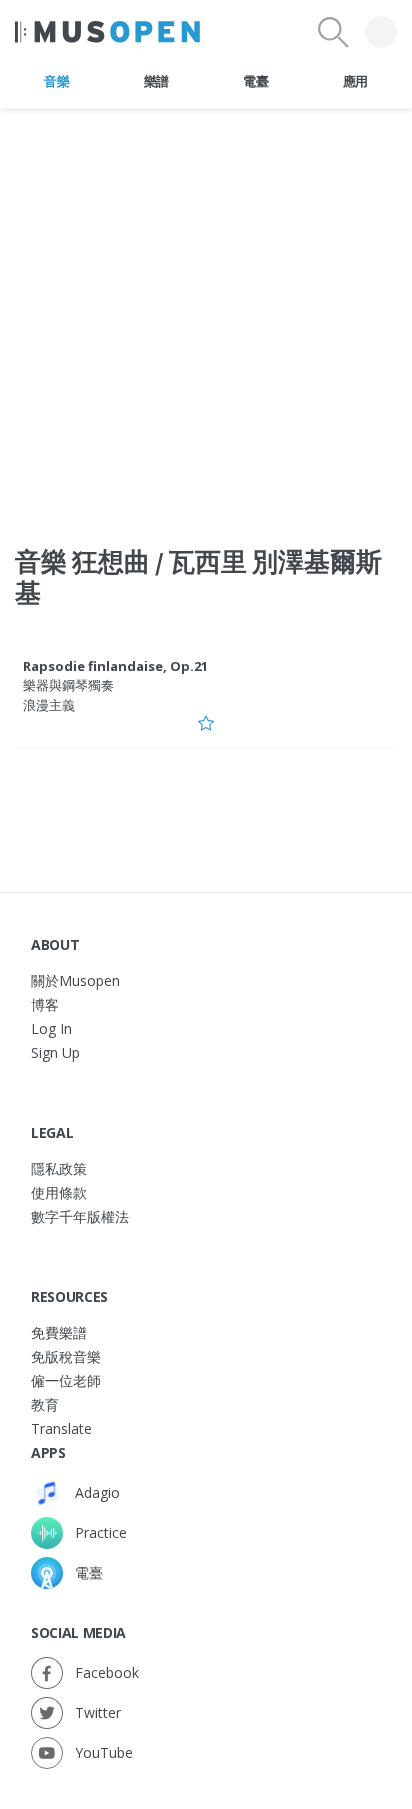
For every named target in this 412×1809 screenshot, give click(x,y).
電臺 (255, 81)
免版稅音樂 (66, 1356)
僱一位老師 (66, 1380)
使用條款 (59, 1192)
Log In (51, 1028)
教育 (45, 1404)
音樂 (56, 81)
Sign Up (55, 1052)
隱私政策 (59, 1168)
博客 (45, 1004)
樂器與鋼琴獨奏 (68, 685)
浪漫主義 (49, 705)
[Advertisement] (206, 315)
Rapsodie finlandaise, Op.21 (115, 666)
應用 (355, 81)
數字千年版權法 (80, 1216)
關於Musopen (75, 980)
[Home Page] (107, 32)
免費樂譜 (59, 1332)
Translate (61, 1428)
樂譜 (156, 81)
